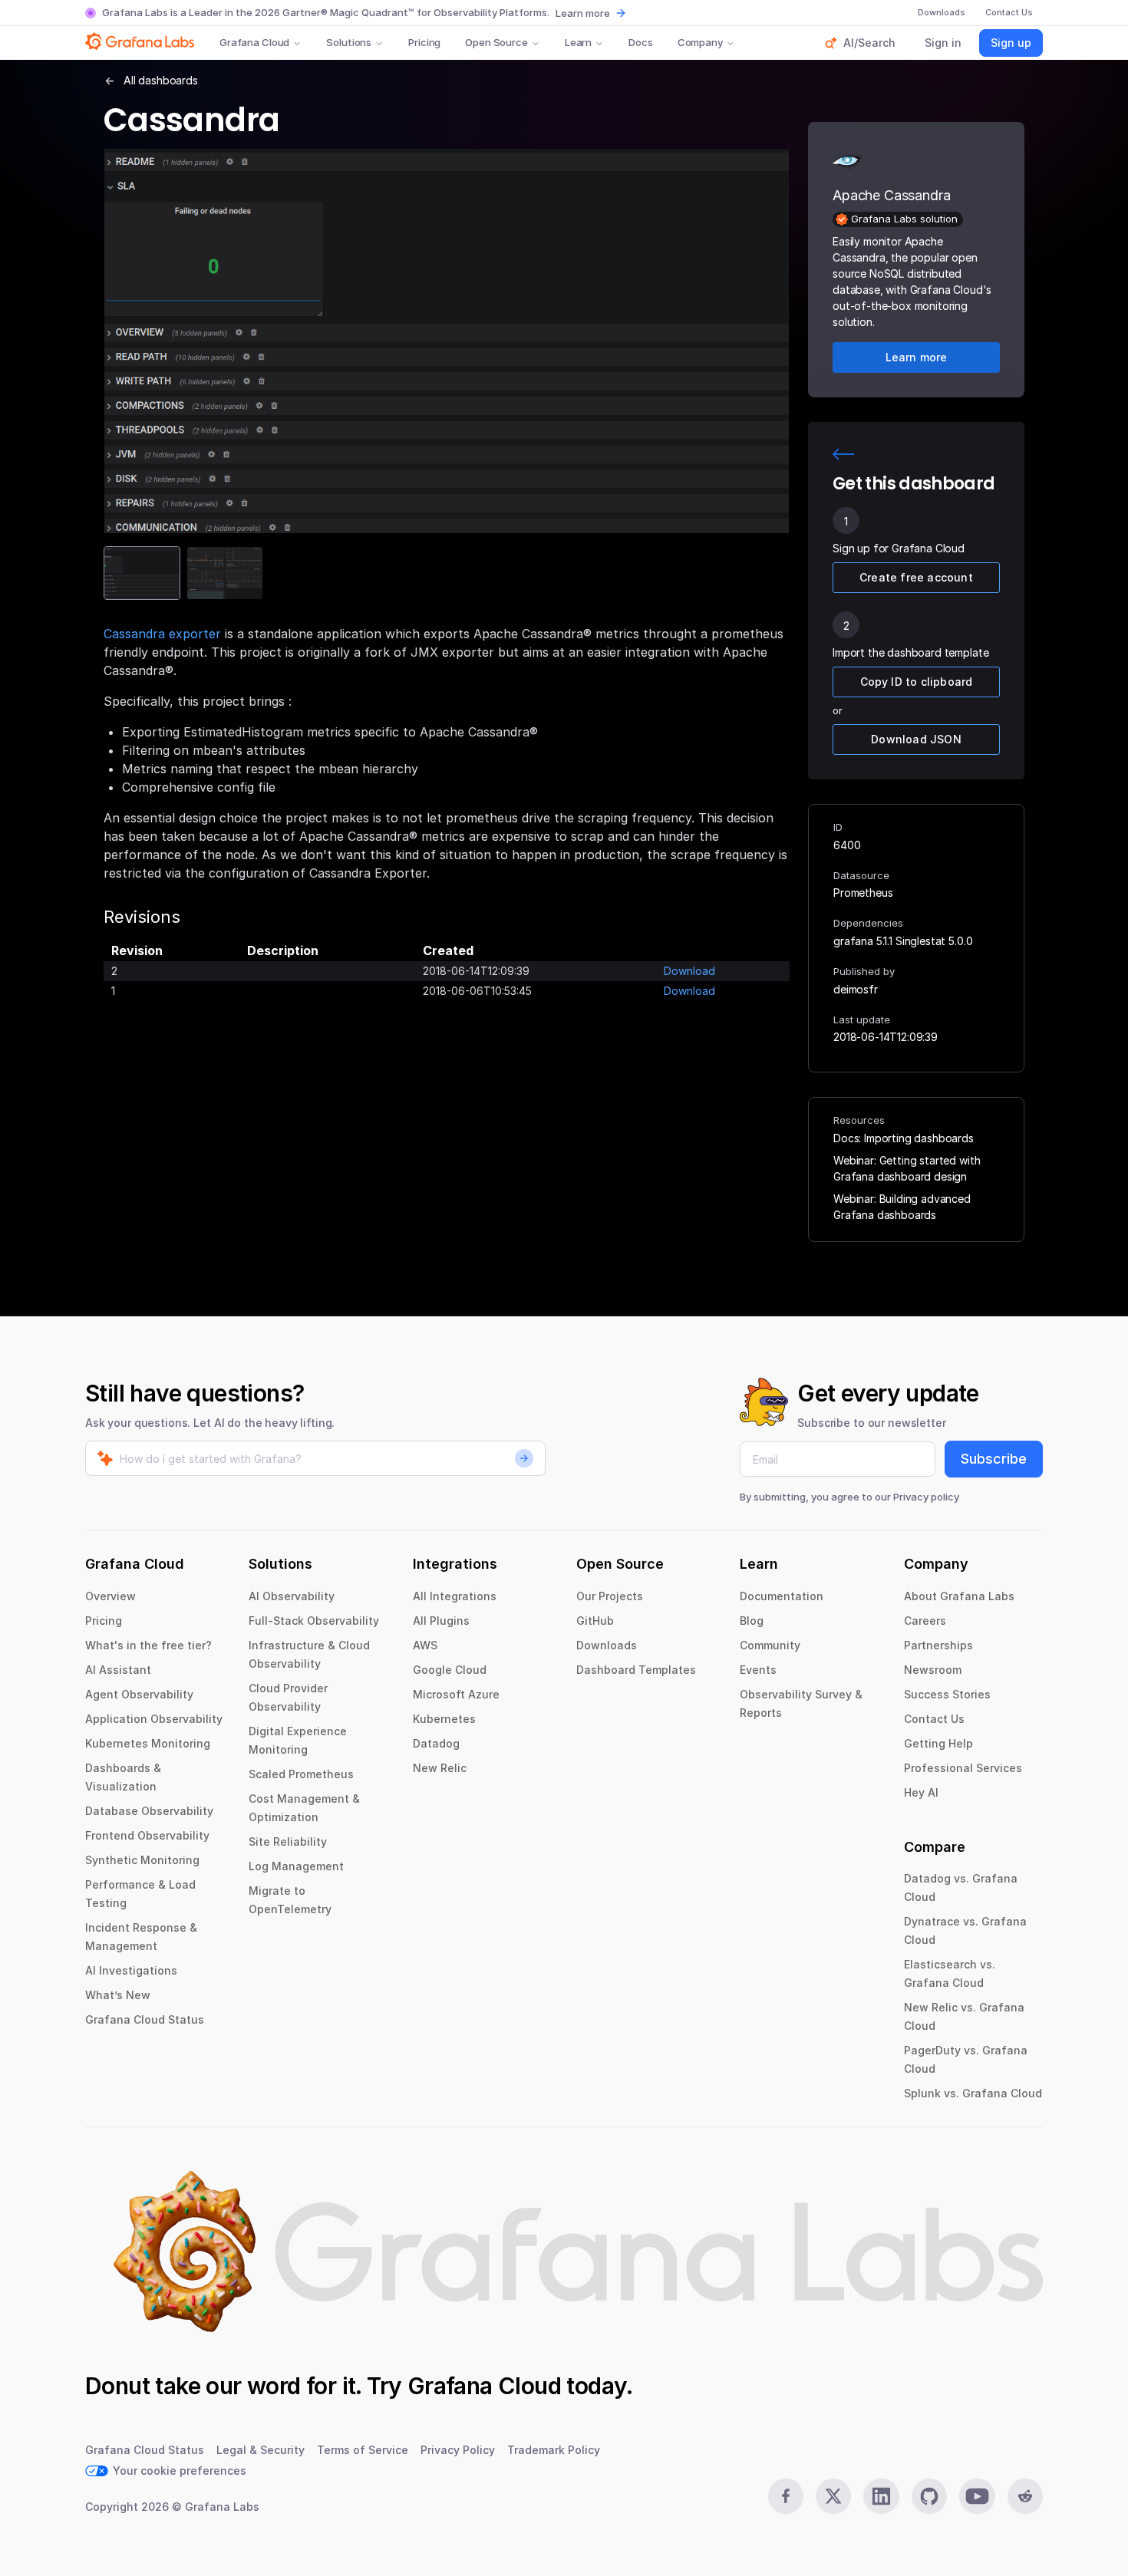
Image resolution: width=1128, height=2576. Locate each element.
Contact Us (934, 1719)
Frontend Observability (147, 1835)
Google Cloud (450, 1670)
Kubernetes (444, 1719)
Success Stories (947, 1694)
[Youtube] (977, 2496)
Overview (110, 1596)
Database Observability (149, 1811)
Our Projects (610, 1596)
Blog (752, 1621)
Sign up (1011, 43)
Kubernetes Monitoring (148, 1743)
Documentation (782, 1596)
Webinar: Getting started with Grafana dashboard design (907, 1168)
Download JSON (916, 739)
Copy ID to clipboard (917, 682)
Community (770, 1645)
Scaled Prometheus (301, 1774)
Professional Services (963, 1768)
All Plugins (441, 1621)
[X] (833, 2496)
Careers (925, 1621)
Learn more (583, 13)
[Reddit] (1025, 2496)
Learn (578, 42)
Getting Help (938, 1743)
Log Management (296, 1866)
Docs (640, 42)
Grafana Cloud (254, 42)
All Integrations (455, 1596)
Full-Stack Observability (314, 1621)
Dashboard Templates (636, 1670)
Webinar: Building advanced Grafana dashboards (902, 1207)
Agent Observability (139, 1694)
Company (700, 42)
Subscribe (994, 1459)
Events (758, 1670)
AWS (425, 1645)
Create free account (916, 577)
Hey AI (921, 1792)
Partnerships (938, 1645)
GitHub (595, 1621)
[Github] (929, 2496)
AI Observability (292, 1596)
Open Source (496, 42)
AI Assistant (118, 1670)
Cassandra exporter (162, 634)
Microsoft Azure (456, 1694)
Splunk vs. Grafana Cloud (973, 2093)
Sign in (943, 43)
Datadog (436, 1743)
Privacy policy (926, 1497)
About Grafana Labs (959, 1596)
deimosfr (856, 989)
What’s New (118, 1995)
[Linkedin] (881, 2496)
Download (689, 971)
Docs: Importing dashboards (904, 1138)
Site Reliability (288, 1841)
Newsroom (933, 1670)
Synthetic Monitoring (142, 1860)
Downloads (607, 1645)
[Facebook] (786, 2496)
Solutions (349, 42)
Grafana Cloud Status (145, 2019)
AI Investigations (131, 1970)
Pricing (424, 42)
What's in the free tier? (148, 1645)
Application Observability (154, 1719)
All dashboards (161, 80)
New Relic (440, 1768)
